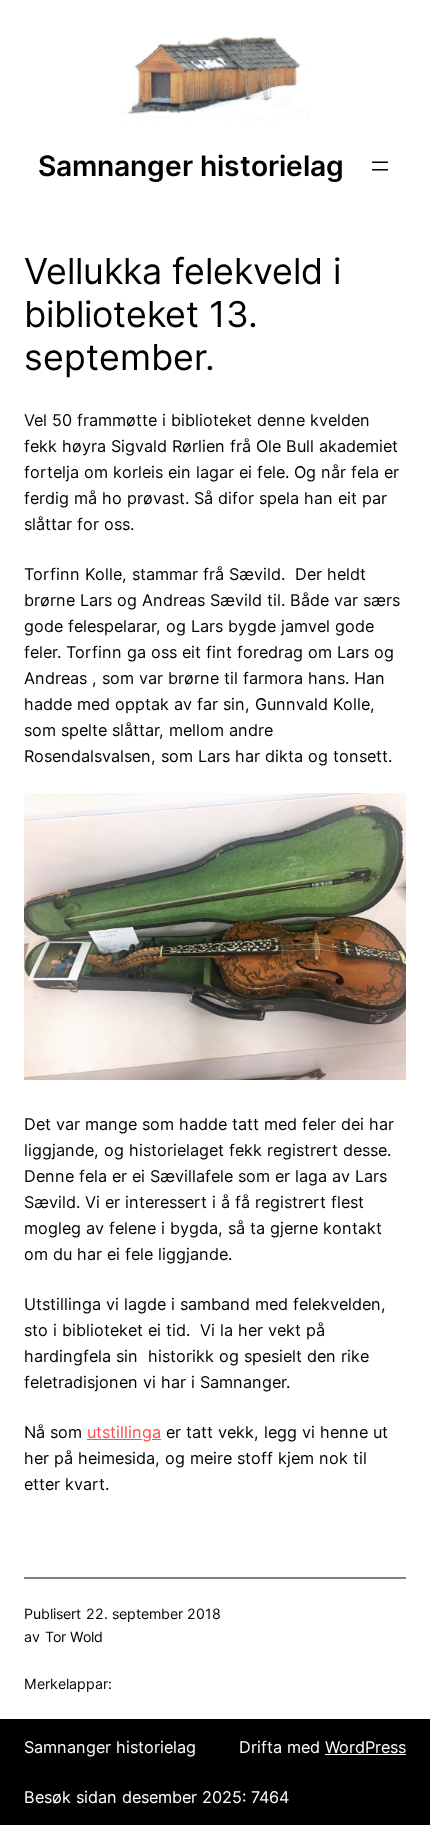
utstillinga (124, 1432)
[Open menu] (380, 166)
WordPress (365, 1747)
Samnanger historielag (191, 166)
